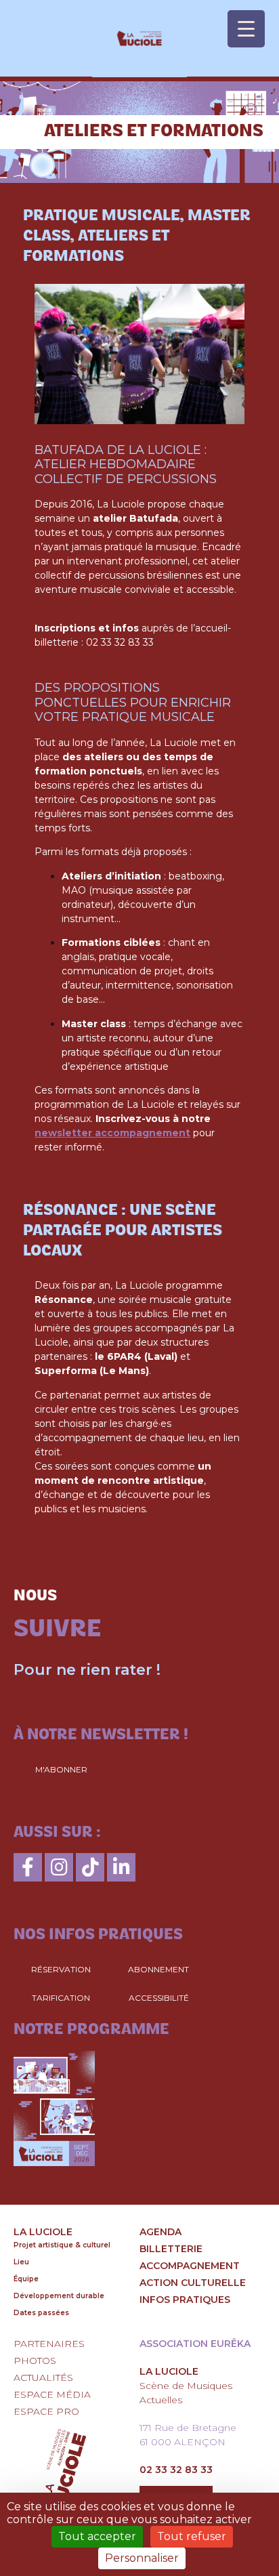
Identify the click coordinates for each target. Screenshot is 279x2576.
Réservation (61, 1969)
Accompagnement (190, 2266)
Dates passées (41, 2313)
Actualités (43, 2377)
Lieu (21, 2262)
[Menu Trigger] (246, 29)
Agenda (160, 2232)
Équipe (26, 2279)
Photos (35, 2361)
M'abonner (61, 1769)
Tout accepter (97, 2536)
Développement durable (59, 2296)
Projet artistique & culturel (62, 2245)
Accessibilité (159, 1998)
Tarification (61, 1998)
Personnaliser (142, 2558)
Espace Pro (46, 2411)
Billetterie (171, 2249)
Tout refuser (192, 2536)
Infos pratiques (185, 2300)
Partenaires (49, 2344)
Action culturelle (193, 2283)
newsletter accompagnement (112, 1133)
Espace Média (52, 2394)
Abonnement (158, 1969)
